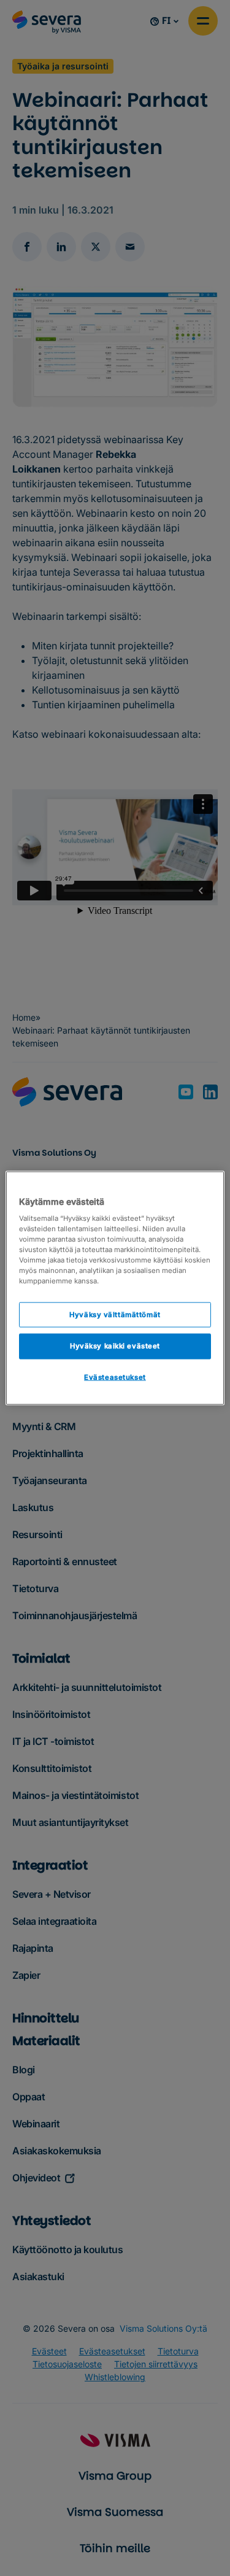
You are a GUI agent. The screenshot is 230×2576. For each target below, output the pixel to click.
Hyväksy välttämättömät (115, 1314)
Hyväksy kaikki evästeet (115, 1346)
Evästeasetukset (115, 1377)
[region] (115, 1288)
